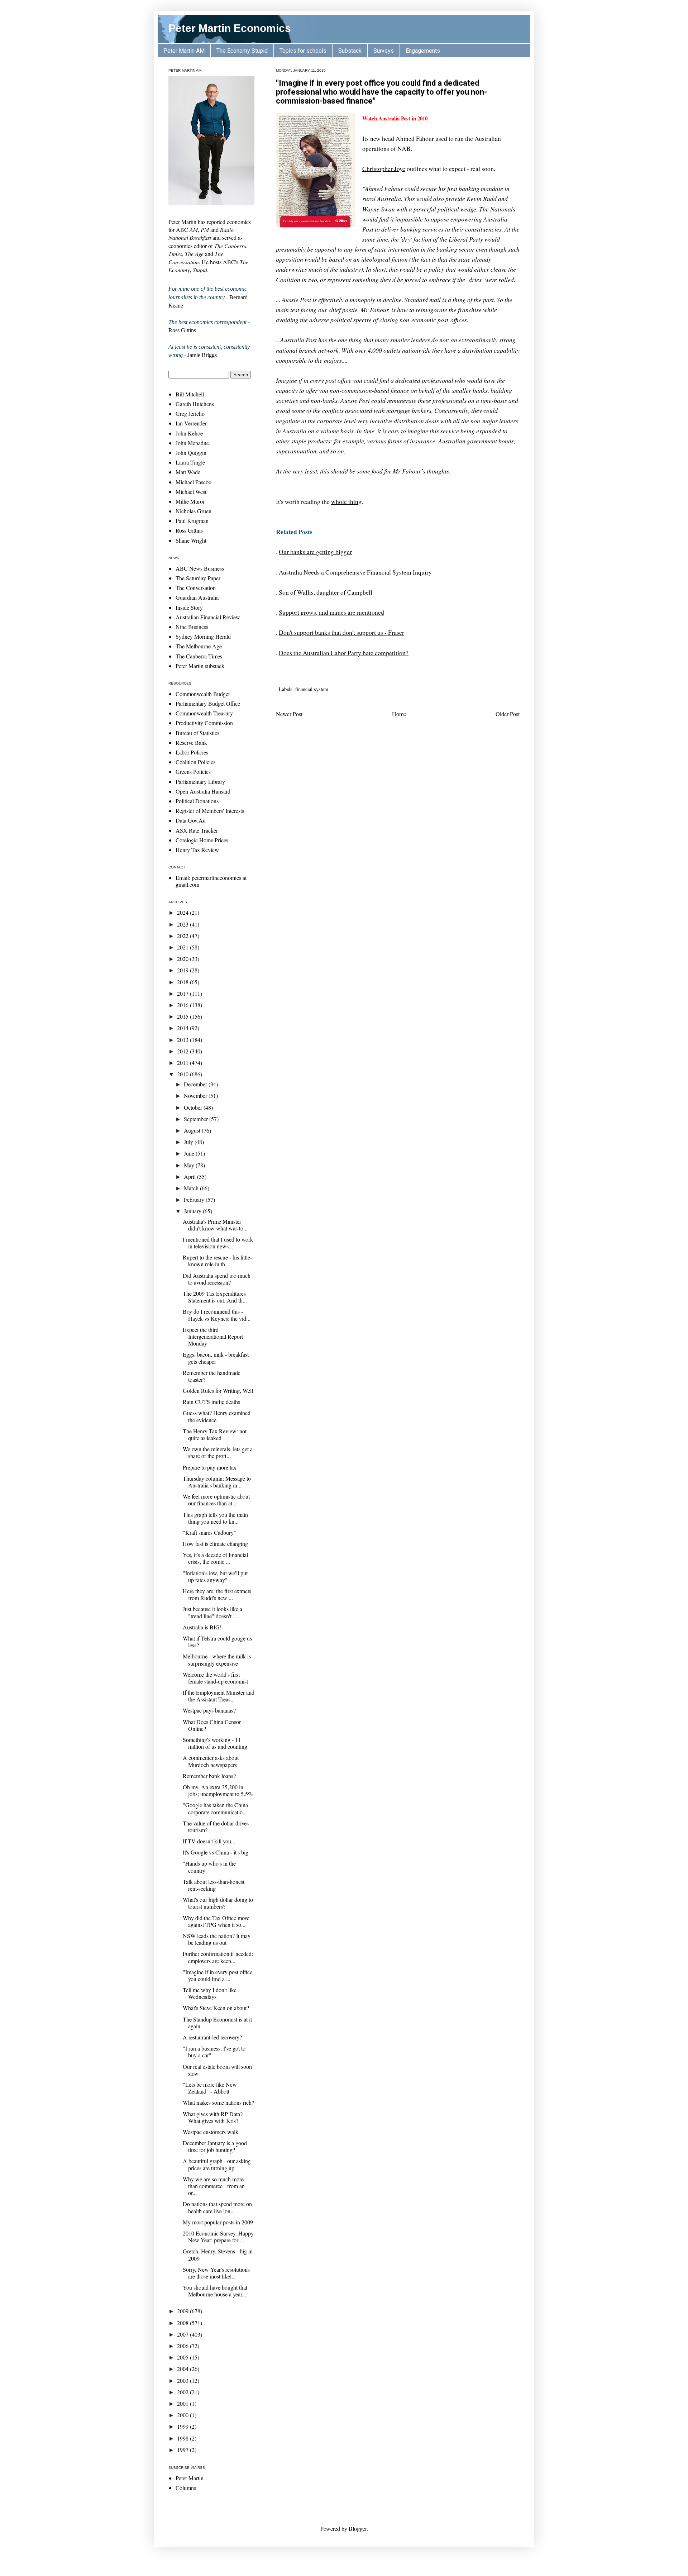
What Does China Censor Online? (212, 1725)
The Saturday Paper (198, 578)
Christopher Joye (384, 168)
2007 (183, 2334)
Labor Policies (192, 752)
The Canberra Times (199, 656)
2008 (183, 2323)
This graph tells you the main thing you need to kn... (215, 1518)
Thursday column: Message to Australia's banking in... (217, 1482)
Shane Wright (191, 540)
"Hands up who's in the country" (209, 1867)
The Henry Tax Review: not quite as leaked (215, 1434)
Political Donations (197, 801)
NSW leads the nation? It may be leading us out (217, 1939)
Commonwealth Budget (203, 694)
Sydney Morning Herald (203, 636)
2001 (183, 2403)
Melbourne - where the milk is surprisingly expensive (217, 1660)
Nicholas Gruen (193, 511)
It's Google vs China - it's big (216, 1852)
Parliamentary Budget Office (208, 703)
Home (399, 714)
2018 (183, 982)
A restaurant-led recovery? (212, 2037)
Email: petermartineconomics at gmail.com (211, 881)
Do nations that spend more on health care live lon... (217, 2207)
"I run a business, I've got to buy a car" (214, 2052)
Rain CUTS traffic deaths (211, 1402)
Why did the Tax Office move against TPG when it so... (216, 1921)
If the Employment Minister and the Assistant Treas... (219, 1696)
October (194, 1107)
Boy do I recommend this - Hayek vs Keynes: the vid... (217, 1315)
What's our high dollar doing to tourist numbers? (218, 1903)
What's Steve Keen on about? (216, 2008)
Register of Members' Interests (210, 811)
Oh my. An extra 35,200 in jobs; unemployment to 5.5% (218, 1790)
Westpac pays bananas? (209, 1710)
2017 (183, 993)
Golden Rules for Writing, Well (218, 1391)
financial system (312, 689)
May (190, 1165)
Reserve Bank (191, 742)
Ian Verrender (191, 423)
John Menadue (192, 443)
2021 (183, 947)
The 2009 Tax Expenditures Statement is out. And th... (215, 1297)
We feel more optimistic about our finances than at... (216, 1500)
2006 (183, 2346)
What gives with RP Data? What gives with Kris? (213, 2117)
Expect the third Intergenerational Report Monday (213, 1336)
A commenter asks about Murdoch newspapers (211, 1761)
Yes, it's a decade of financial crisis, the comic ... (215, 1558)
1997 (183, 2450)
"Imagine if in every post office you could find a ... (218, 1975)
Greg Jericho (190, 413)
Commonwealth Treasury (204, 713)
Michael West (191, 492)
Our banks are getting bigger (315, 552)
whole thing (346, 501)
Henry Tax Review (197, 850)
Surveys (384, 51)
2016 (183, 1005)
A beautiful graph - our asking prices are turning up (217, 2164)
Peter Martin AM (184, 51)
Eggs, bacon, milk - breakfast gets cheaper (216, 1358)
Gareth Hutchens (195, 404)
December (196, 1084)
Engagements (423, 51)
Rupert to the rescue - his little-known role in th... (217, 1261)
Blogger (358, 2529)
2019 (183, 970)
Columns (186, 2488)
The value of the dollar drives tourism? (216, 1827)
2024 (183, 912)
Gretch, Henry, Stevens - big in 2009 (218, 2254)
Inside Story (189, 607)
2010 (183, 1074)
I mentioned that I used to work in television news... (218, 1243)
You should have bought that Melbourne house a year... (215, 2291)
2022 (183, 936)
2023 (183, 924)
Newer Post (289, 714)
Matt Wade (188, 472)
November (196, 1096)
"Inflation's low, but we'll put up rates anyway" (215, 1576)
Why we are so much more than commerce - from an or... (214, 2186)
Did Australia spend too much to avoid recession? (217, 1279)
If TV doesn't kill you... (209, 1841)
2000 (183, 2415)
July (189, 1142)
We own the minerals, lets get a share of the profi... (218, 1452)
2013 (183, 1040)
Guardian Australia (197, 597)
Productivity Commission (204, 723)
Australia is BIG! (202, 1627)
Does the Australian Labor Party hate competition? (344, 653)
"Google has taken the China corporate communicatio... (215, 1808)
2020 (183, 959)
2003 (183, 2380)
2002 (183, 2392)
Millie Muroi (190, 501)
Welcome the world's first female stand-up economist (215, 1678)
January (193, 1211)
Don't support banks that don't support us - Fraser (341, 632)
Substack (350, 51)
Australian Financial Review (208, 617)
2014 (183, 1028)
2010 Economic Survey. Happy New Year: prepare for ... (218, 2237)
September (197, 1119)
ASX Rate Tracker (197, 830)
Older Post (508, 714)
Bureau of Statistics (197, 733)
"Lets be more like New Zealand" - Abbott (210, 2088)
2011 (183, 1063)
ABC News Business (200, 568)
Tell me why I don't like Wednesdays (210, 1993)
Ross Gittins (189, 530)
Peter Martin (190, 2478)
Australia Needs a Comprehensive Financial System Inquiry (355, 572)
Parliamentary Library (200, 782)
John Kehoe (189, 433)
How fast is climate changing (215, 1544)
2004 (183, 2369)
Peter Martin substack (200, 666)
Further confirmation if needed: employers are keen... (218, 1957)
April (190, 1177)
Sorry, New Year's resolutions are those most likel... (216, 2273)
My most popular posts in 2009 (218, 2222)
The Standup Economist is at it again (217, 2023)
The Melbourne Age (199, 646)
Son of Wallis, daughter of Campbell (326, 592)
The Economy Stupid (242, 51)
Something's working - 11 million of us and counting (215, 1743)
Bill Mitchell (190, 394)
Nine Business (192, 627)
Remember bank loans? (209, 1776)
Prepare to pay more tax (210, 1467)
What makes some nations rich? (218, 2102)
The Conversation (196, 588)
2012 (183, 1051)
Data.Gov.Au (191, 820)
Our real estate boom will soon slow (217, 2070)
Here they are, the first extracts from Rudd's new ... (217, 1594)
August (193, 1130)
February (195, 1199)
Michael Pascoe (193, 482)
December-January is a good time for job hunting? (215, 2146)
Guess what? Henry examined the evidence (217, 1416)
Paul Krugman (192, 521)
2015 (183, 1016)
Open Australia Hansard (203, 791)
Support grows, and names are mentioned (331, 612)
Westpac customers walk (211, 2132)
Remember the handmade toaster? (212, 1376)
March (192, 1188)
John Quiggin (191, 453)
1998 (183, 2438)
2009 (183, 2311)
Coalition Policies (195, 762)
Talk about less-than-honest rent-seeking (214, 1885)
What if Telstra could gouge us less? (217, 1642)
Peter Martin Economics (230, 28)
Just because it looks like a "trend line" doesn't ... (212, 1612)
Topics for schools (303, 51)
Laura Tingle (190, 462)
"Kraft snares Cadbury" (209, 1532)
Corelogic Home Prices (202, 840)
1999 (183, 2426)
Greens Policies (193, 772)
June (190, 1153)
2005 (183, 2357)
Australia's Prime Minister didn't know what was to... (215, 1225)
